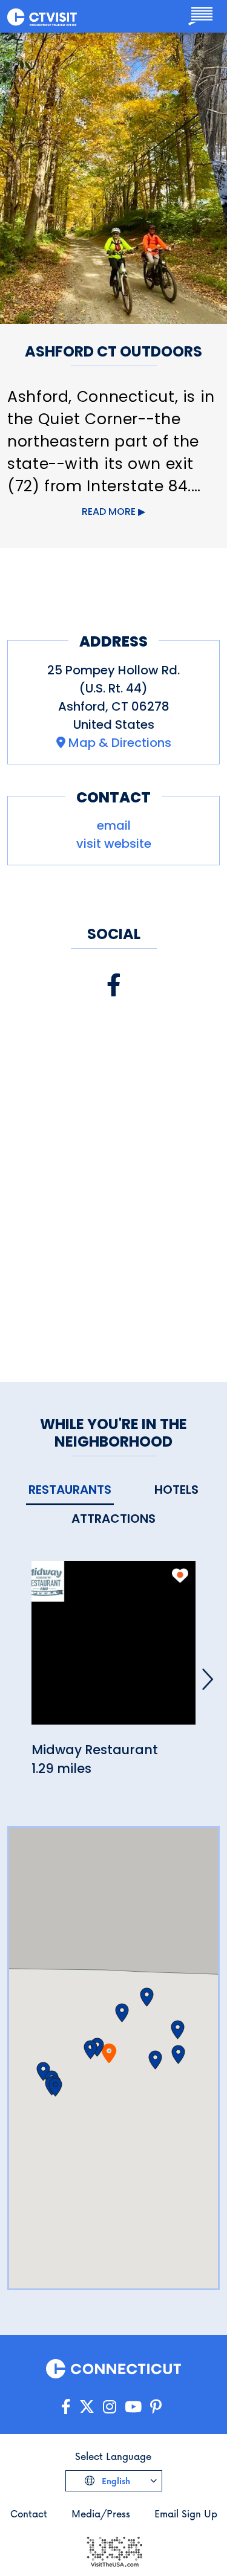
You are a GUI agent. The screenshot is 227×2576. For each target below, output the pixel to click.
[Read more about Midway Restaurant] (113, 1649)
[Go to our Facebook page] (66, 2407)
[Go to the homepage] (42, 16)
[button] (90, 2050)
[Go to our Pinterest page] (156, 2407)
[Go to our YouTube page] (133, 2407)
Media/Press (101, 2513)
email (114, 825)
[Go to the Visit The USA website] (114, 2550)
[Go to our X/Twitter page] (87, 2407)
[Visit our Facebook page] (114, 985)
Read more (109, 512)
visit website (114, 844)
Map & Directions (120, 743)
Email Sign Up (186, 2513)
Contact (29, 2513)
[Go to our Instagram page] (110, 2407)
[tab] (70, 1490)
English (115, 2481)
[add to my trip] (180, 1575)
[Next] (208, 1679)
